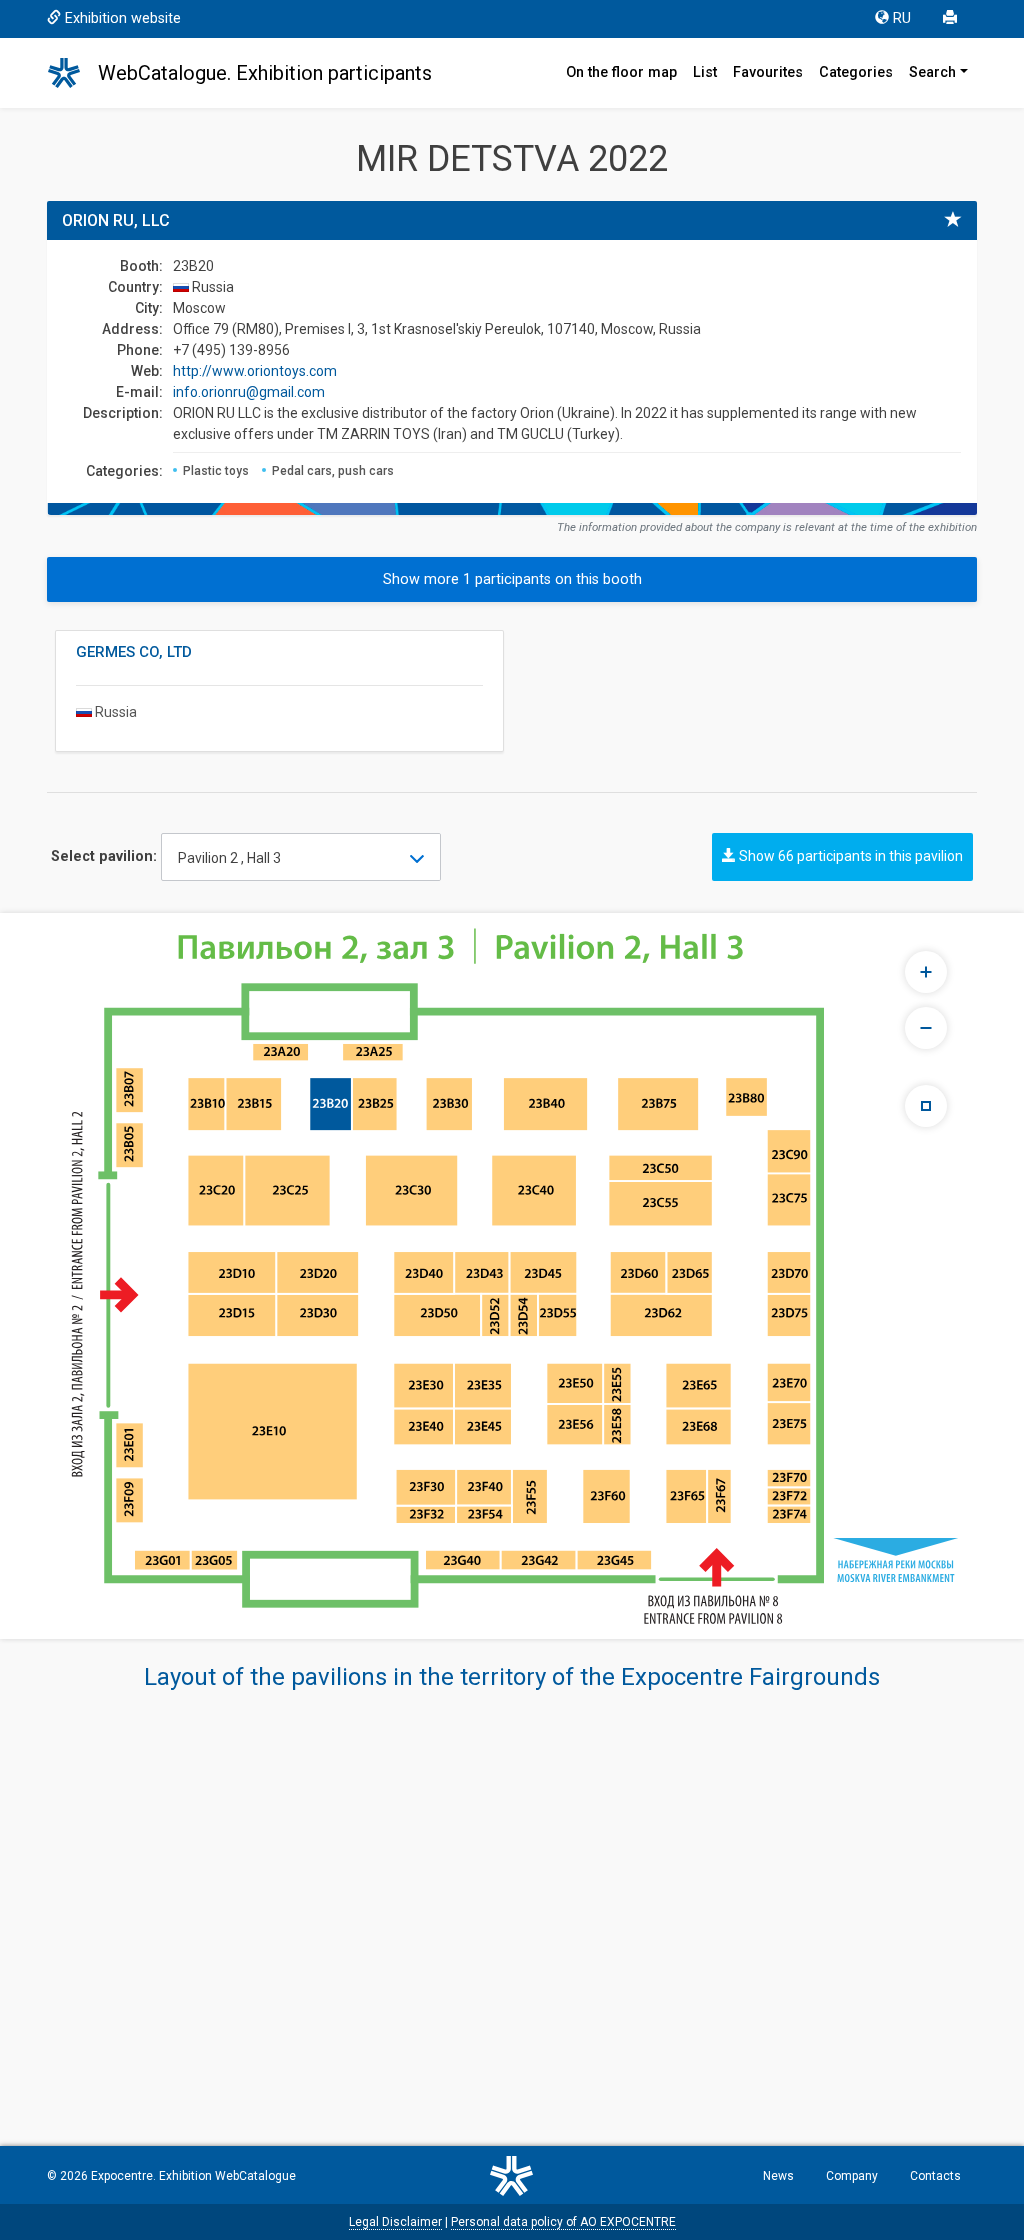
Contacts (935, 2176)
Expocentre (122, 2176)
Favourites (768, 72)
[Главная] (73, 73)
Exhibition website (123, 18)
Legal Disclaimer (395, 2222)
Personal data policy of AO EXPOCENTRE (563, 2222)
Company (852, 2176)
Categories (856, 72)
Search (932, 72)
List (705, 72)
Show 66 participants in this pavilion (849, 856)
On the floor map (621, 72)
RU (902, 18)
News (778, 2176)
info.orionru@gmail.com (249, 392)
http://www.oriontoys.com (255, 371)
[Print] (952, 19)
